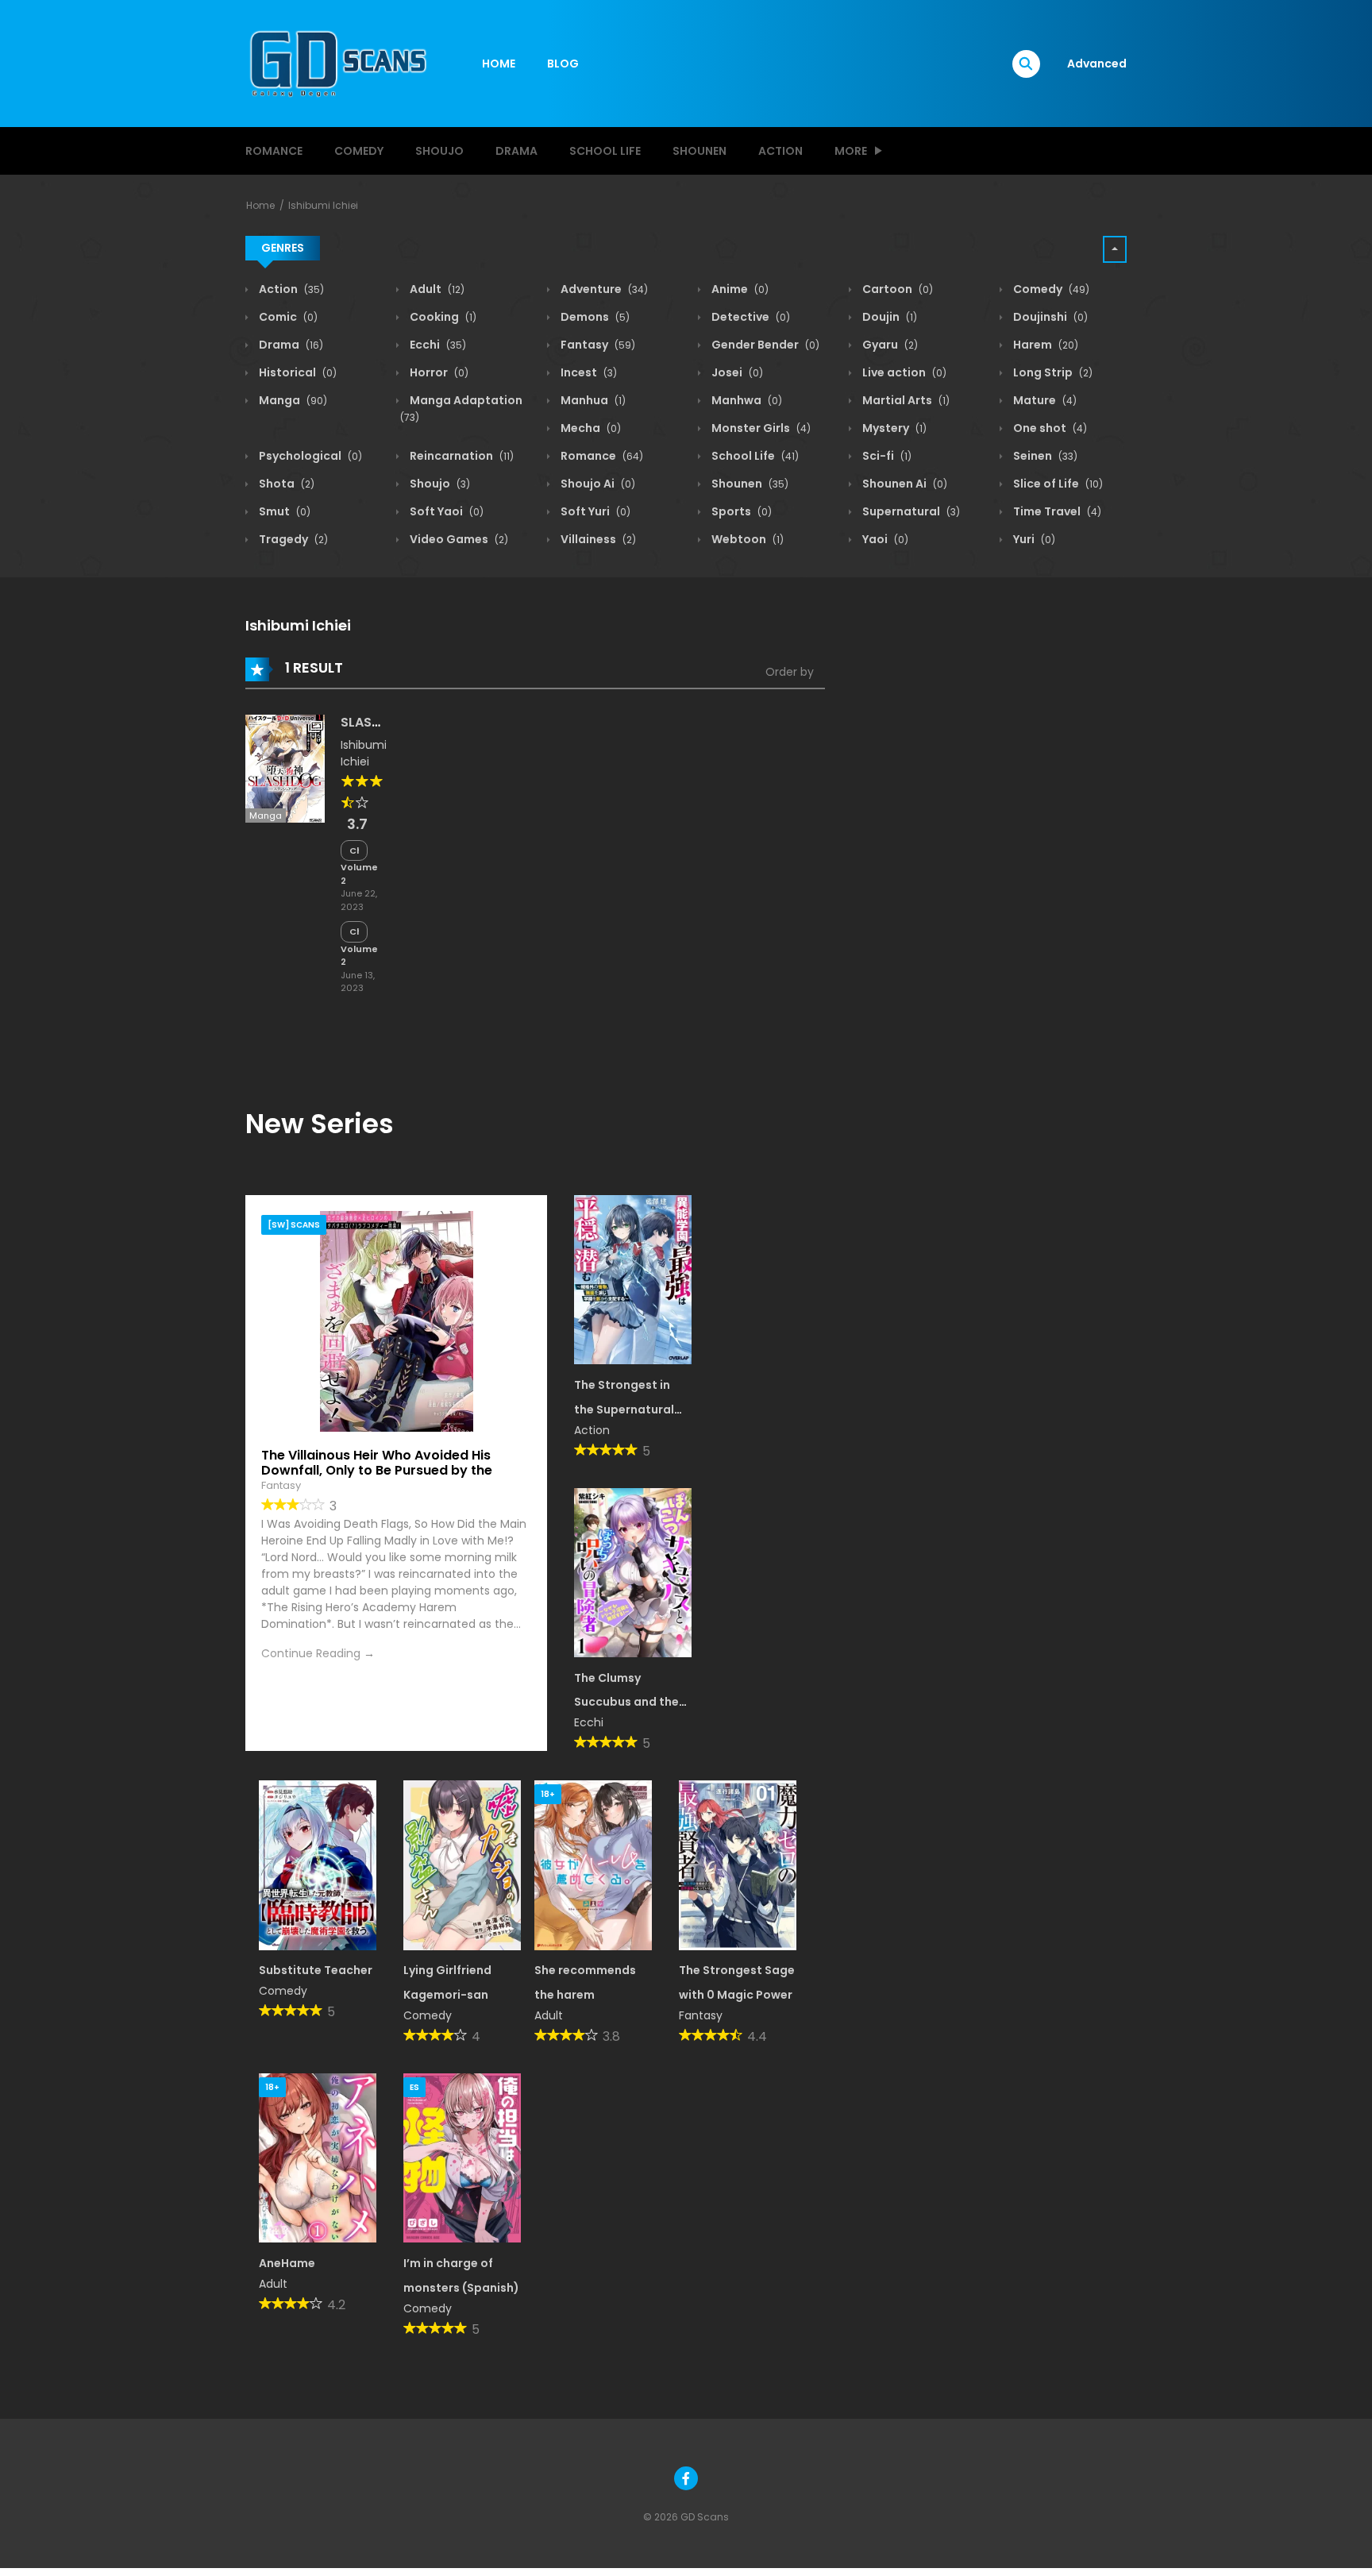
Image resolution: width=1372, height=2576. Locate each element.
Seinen (1044, 456)
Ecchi (437, 345)
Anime (739, 289)
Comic (287, 317)
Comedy (359, 151)
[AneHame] (318, 2158)
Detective (750, 317)
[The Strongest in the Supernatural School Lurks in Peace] (633, 1278)
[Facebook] (686, 2478)
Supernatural (910, 511)
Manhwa (746, 400)
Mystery (893, 428)
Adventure (603, 289)
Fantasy (597, 345)
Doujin (888, 317)
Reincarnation (461, 456)
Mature (1044, 400)
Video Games (458, 539)
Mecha (590, 428)
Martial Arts (905, 400)
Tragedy (292, 539)
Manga (292, 400)
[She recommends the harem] (593, 1865)
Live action (903, 372)
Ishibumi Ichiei (323, 205)
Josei (736, 372)
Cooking (442, 317)
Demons (594, 317)
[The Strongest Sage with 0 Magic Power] (738, 1865)
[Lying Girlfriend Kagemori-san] (462, 1865)
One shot (1049, 428)
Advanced (1097, 64)
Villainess (597, 539)
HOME (499, 64)
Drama (516, 151)
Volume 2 (359, 874)
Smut (283, 511)
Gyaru (889, 345)
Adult (436, 289)
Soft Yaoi (445, 511)
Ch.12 (354, 850)
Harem (1044, 345)
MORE (851, 151)
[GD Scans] (337, 63)
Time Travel (1056, 511)
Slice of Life (1057, 484)
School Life (605, 151)
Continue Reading (311, 1653)
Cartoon (896, 289)
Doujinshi (1049, 317)
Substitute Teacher (316, 1970)
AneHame (287, 2263)
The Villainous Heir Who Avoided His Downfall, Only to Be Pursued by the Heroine (377, 1470)
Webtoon (746, 539)
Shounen (699, 151)
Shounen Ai (904, 484)
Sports (740, 511)
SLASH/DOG (379, 722)
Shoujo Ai (597, 484)
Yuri (1033, 539)
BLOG (563, 64)
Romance (274, 151)
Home (260, 205)
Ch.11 (354, 931)
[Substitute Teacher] (318, 1865)
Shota (285, 484)
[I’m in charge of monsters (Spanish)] (462, 2158)
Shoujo (439, 151)
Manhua (592, 400)
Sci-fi (886, 456)
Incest (588, 372)
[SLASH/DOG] (285, 768)
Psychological (309, 456)
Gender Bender (764, 345)
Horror (438, 372)
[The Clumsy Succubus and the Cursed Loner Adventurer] (633, 1571)
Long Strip (1052, 372)
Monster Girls (760, 428)
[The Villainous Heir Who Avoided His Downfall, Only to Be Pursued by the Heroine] (397, 1321)
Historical (297, 372)
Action (780, 151)
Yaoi (884, 539)
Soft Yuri (594, 511)
